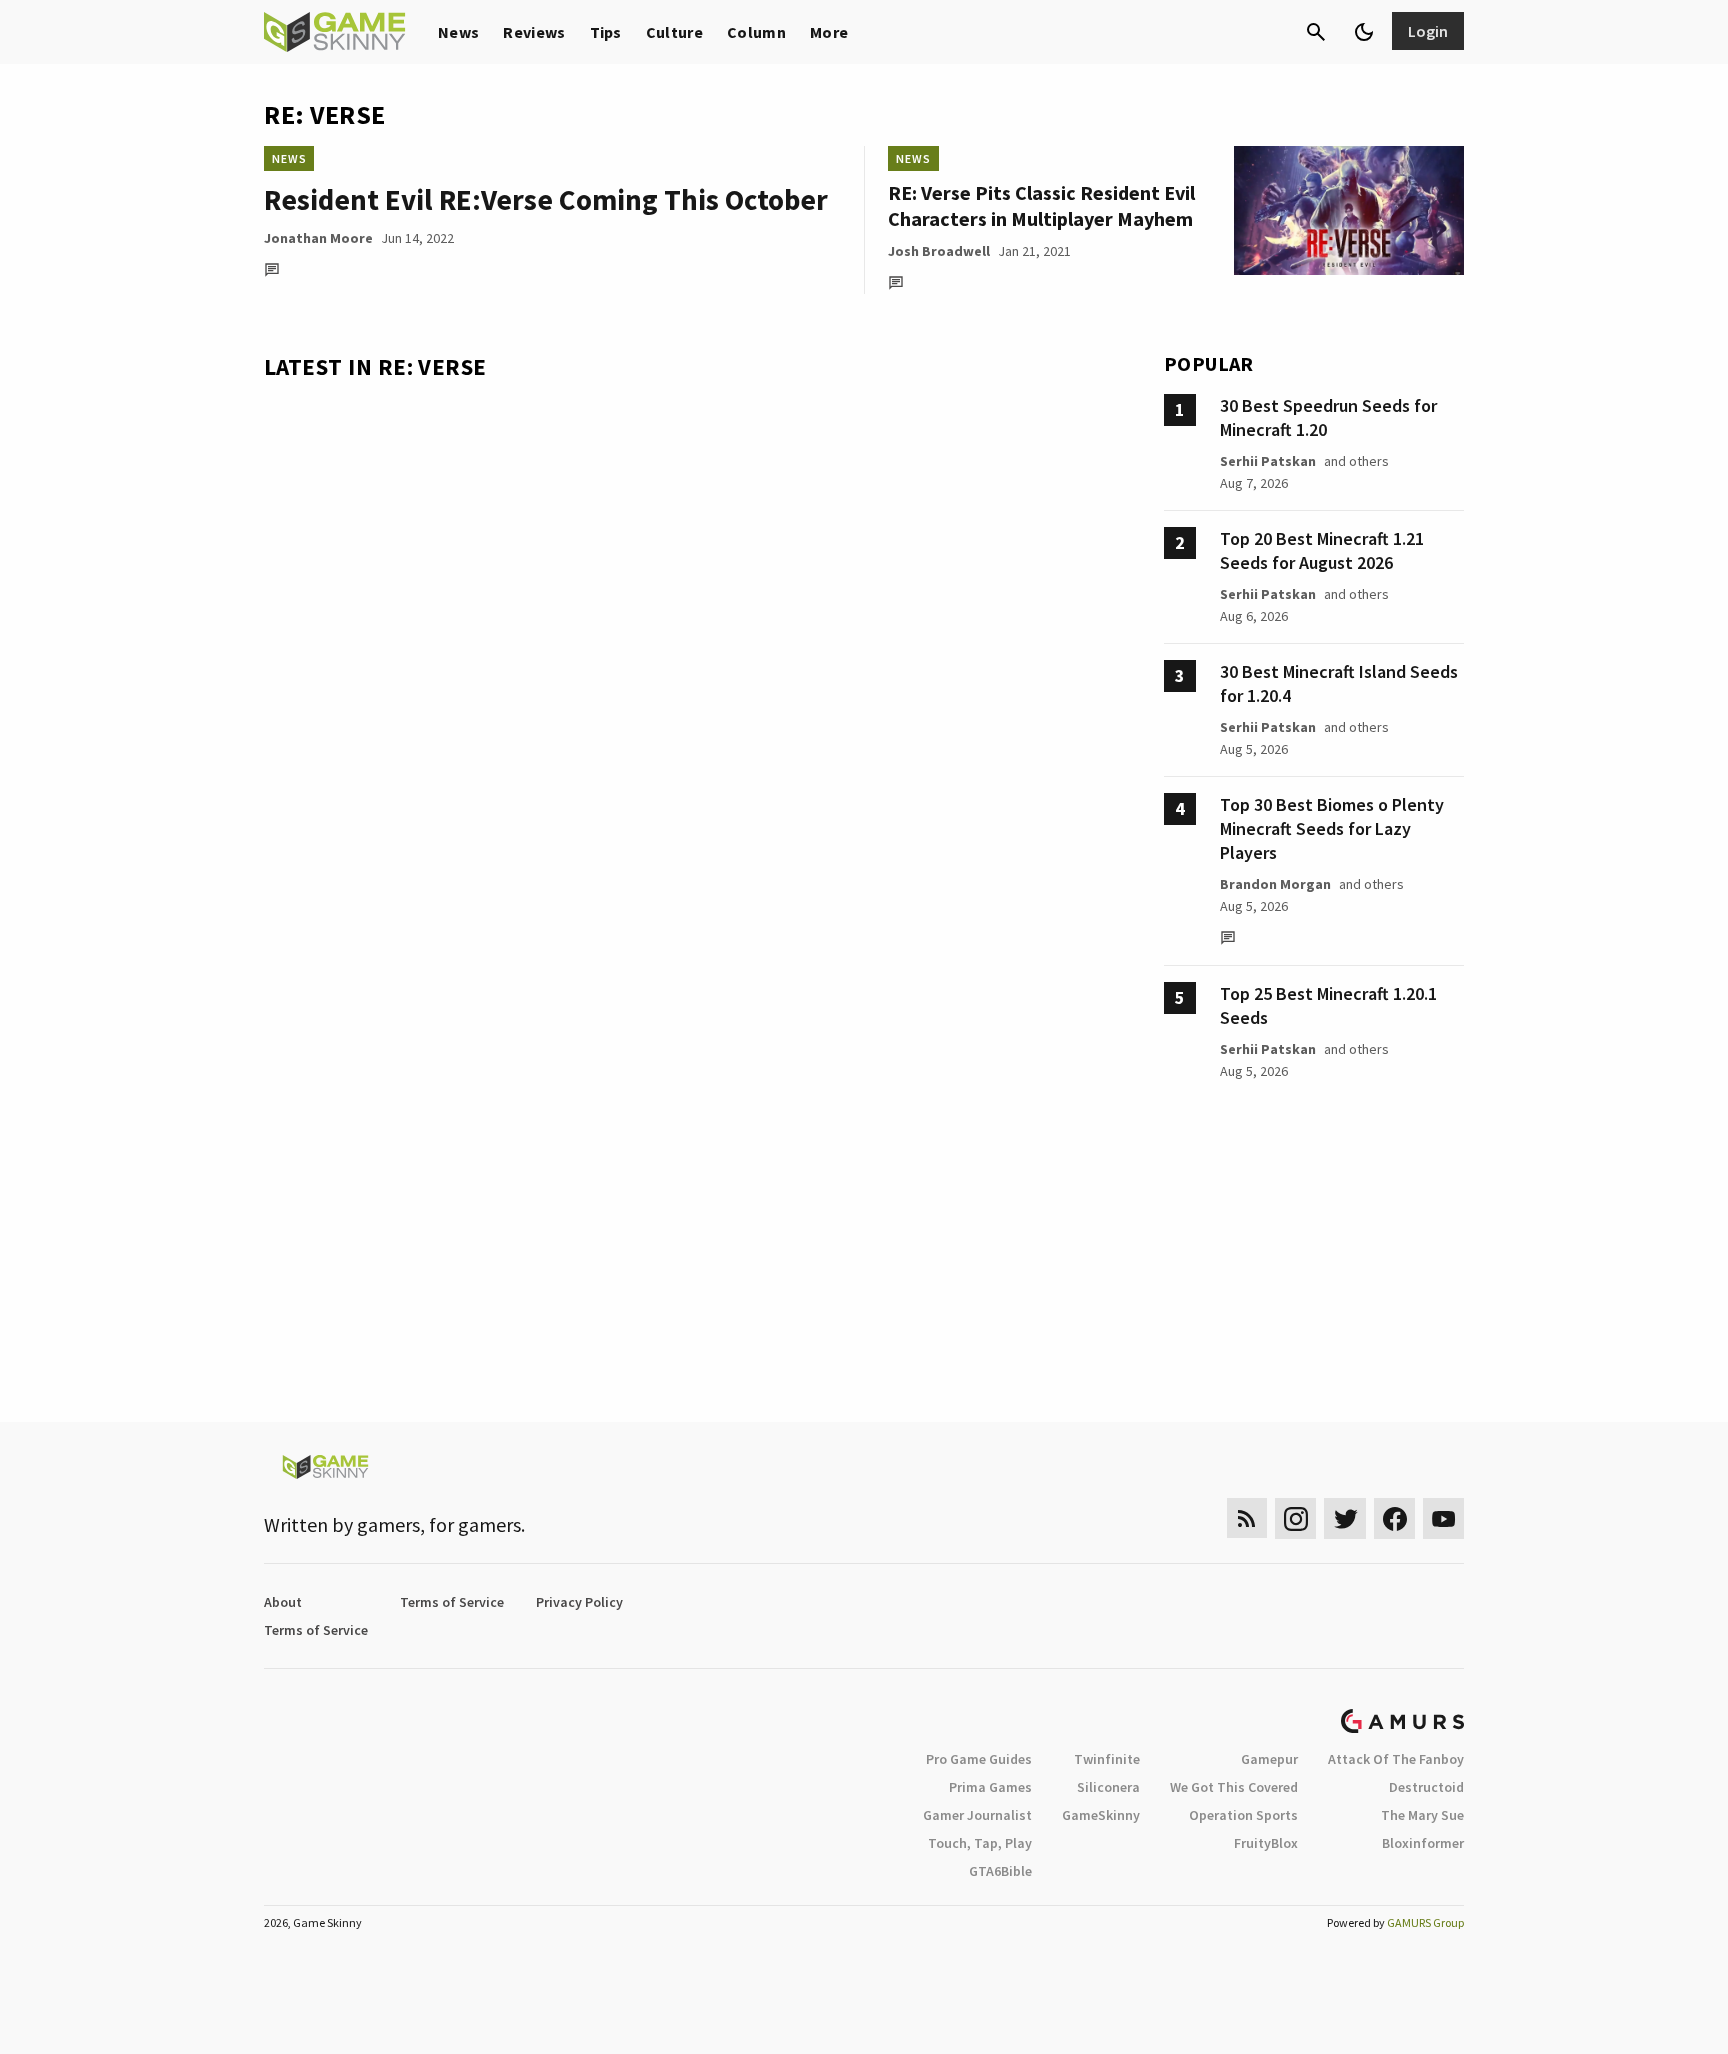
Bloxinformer (1423, 1843)
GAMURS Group (1425, 1922)
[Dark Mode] (1364, 32)
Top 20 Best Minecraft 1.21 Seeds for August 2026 (1322, 550)
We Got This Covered (1234, 1787)
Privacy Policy (579, 1602)
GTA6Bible (1000, 1871)
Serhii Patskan (1268, 461)
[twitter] (1345, 1518)
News (458, 32)
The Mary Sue (1422, 1815)
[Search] (1316, 32)
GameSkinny (1101, 1815)
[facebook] (1394, 1518)
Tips (606, 32)
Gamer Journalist (977, 1815)
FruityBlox (1266, 1843)
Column (756, 32)
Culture (674, 32)
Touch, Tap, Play (980, 1843)
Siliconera (1108, 1787)
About (283, 1602)
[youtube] (1444, 1518)
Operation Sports (1243, 1815)
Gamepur (1269, 1759)
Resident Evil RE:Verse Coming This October (546, 199)
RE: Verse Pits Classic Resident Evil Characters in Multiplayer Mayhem (1041, 205)
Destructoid (1426, 1787)
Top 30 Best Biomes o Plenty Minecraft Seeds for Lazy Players (1332, 828)
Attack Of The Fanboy (1396, 1759)
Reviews (534, 32)
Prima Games (990, 1787)
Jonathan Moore (318, 238)
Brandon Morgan (1275, 884)
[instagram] (1295, 1518)
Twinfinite (1107, 1759)
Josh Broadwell (939, 251)
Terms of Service (452, 1602)
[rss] (1247, 1518)
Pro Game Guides (979, 1759)
